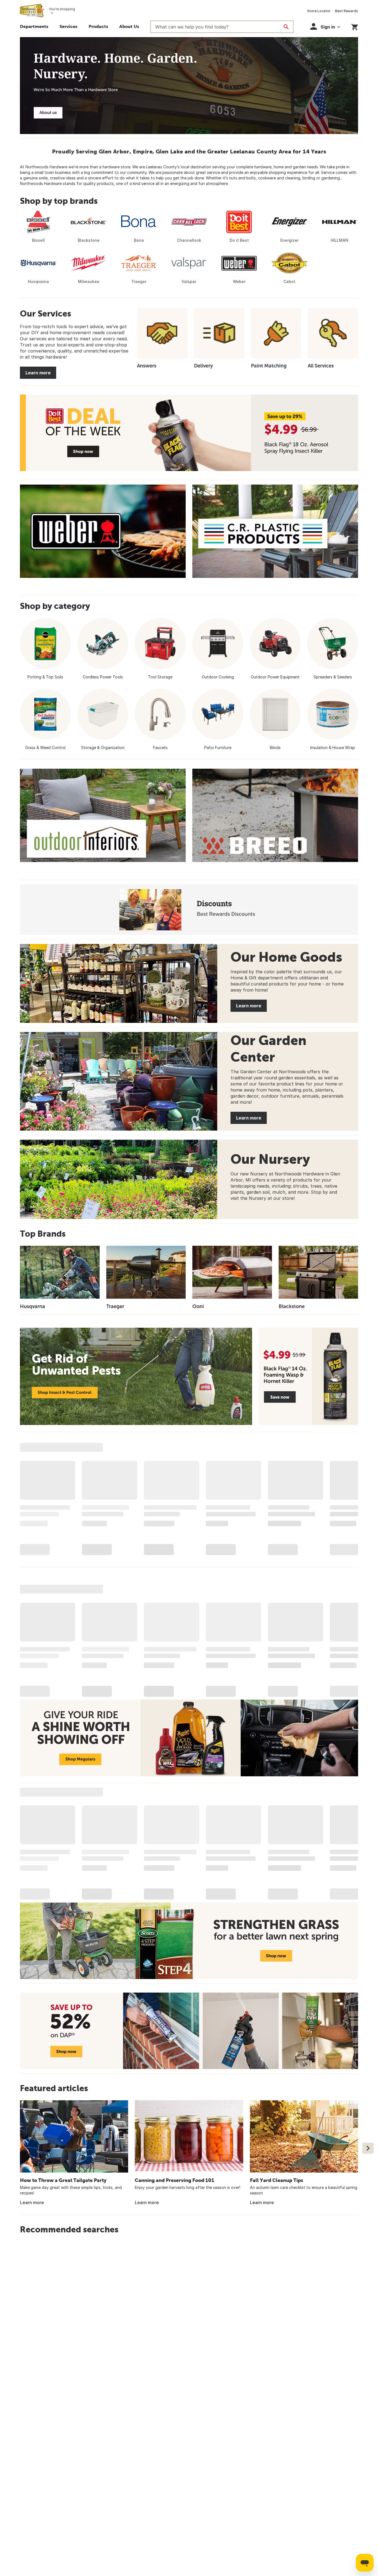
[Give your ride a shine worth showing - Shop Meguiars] (189, 1738)
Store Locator (319, 11)
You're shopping (62, 9)
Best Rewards (347, 11)
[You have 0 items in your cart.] (355, 26)
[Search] (286, 27)
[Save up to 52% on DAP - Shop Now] (189, 2031)
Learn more (38, 373)
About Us (129, 26)
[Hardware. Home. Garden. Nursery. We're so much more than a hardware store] (189, 86)
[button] (68, 27)
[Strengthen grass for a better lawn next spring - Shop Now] (189, 1941)
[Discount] (189, 910)
